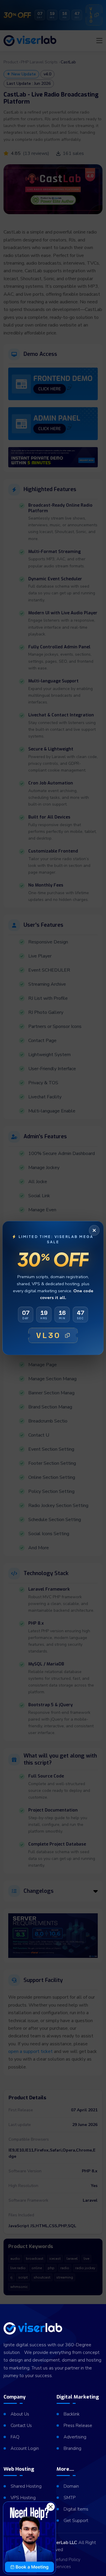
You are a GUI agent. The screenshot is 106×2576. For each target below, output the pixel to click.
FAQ (15, 2437)
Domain (71, 2486)
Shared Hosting (26, 2486)
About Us (20, 2414)
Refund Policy (67, 2560)
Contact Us (21, 2426)
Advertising (75, 2437)
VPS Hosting (23, 2498)
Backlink (72, 2414)
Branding (72, 2448)
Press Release (78, 2426)
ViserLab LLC (63, 2543)
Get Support (76, 2521)
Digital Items (76, 2509)
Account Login (25, 2448)
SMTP (69, 2498)
